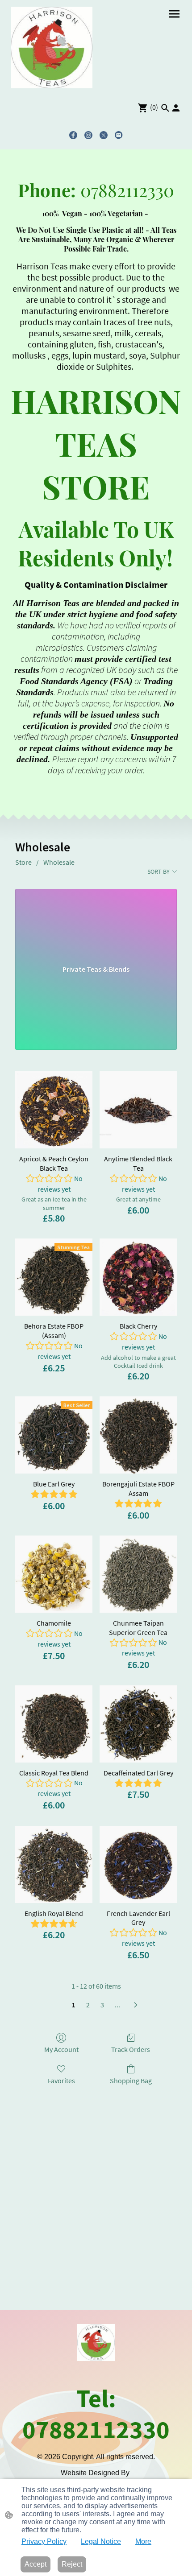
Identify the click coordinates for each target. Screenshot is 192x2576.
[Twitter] (104, 135)
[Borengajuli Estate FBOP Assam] (138, 1435)
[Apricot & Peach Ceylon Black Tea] (54, 1110)
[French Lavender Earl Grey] (138, 1864)
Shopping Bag (131, 2081)
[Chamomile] (54, 1574)
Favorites (61, 2081)
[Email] (119, 135)
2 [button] (88, 2005)
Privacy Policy (44, 2541)
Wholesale (59, 862)
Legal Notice (101, 2541)
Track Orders (131, 2049)
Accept (35, 2564)
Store (23, 862)
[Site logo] (52, 47)
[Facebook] (73, 135)
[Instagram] (88, 135)
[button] (165, 108)
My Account (61, 2049)
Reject (72, 2564)
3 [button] (102, 2005)
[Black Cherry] (138, 1277)
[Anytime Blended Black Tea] (138, 1110)
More (143, 2541)
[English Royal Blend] (54, 1864)
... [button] (117, 2005)
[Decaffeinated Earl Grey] (138, 1724)
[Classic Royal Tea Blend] (54, 1724)
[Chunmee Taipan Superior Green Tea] (138, 1574)
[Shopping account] (176, 108)
